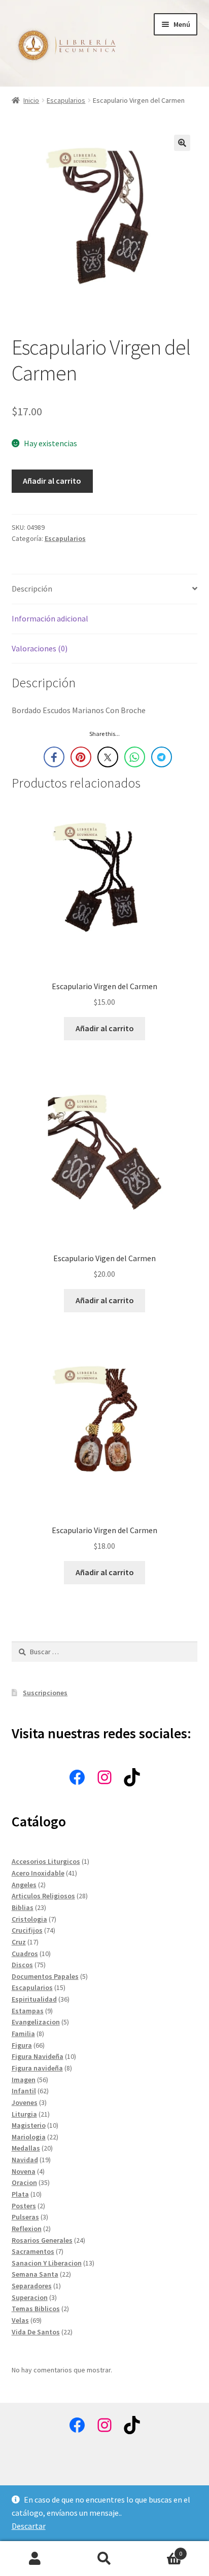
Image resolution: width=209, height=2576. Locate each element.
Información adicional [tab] (50, 618)
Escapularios (66, 100)
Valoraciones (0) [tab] (40, 648)
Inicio (31, 100)
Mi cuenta (35, 2559)
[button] (182, 143)
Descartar (29, 2526)
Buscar (104, 2559)
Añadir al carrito (52, 481)
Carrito (161, 2550)
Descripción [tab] (32, 589)
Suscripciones (45, 1693)
